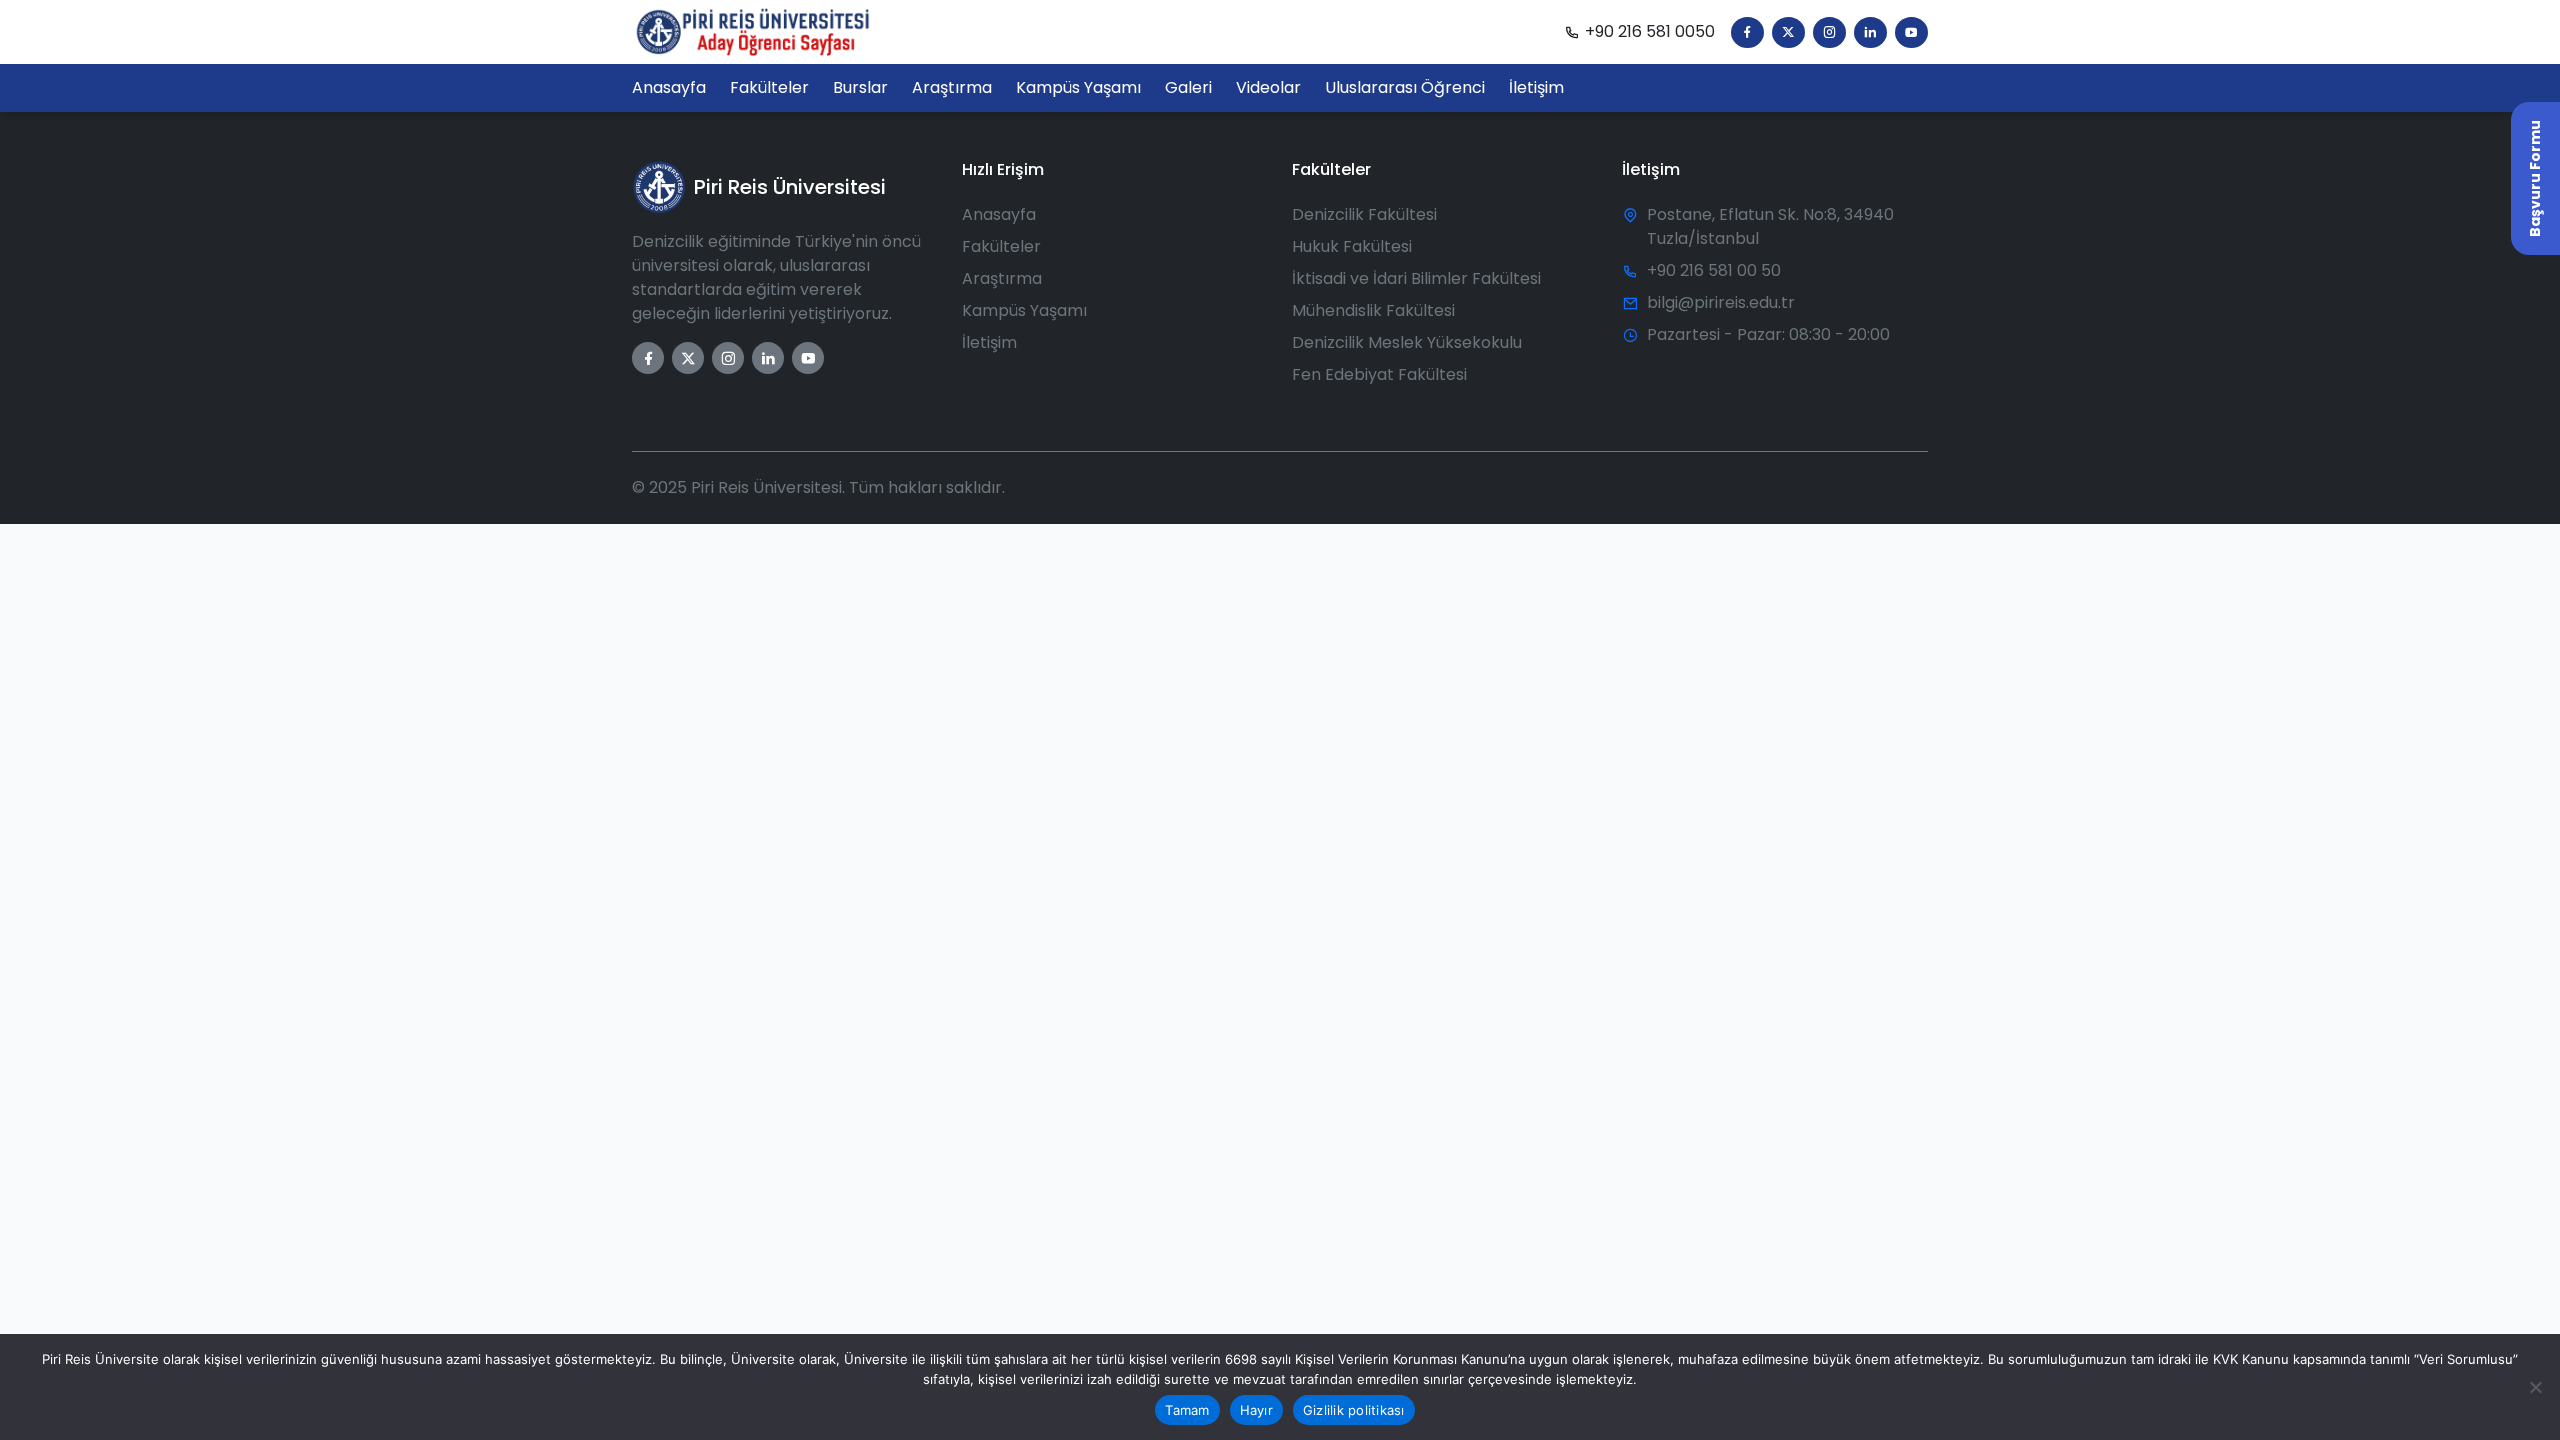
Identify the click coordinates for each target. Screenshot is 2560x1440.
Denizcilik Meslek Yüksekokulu (1407, 342)
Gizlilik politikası (1354, 1410)
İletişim (989, 342)
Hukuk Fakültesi (1352, 246)
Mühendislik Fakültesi (1373, 310)
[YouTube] (1911, 32)
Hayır (1256, 1410)
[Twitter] (1788, 32)
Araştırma (1002, 278)
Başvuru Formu (2535, 178)
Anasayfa (999, 214)
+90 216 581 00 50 (1714, 270)
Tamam (1187, 1410)
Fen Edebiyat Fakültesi (1379, 374)
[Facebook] (1747, 32)
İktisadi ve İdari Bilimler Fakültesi (1416, 278)
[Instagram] (1829, 32)
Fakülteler (1001, 246)
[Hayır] (2535, 1387)
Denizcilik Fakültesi (1364, 214)
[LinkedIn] (1870, 32)
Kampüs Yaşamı (1024, 310)
